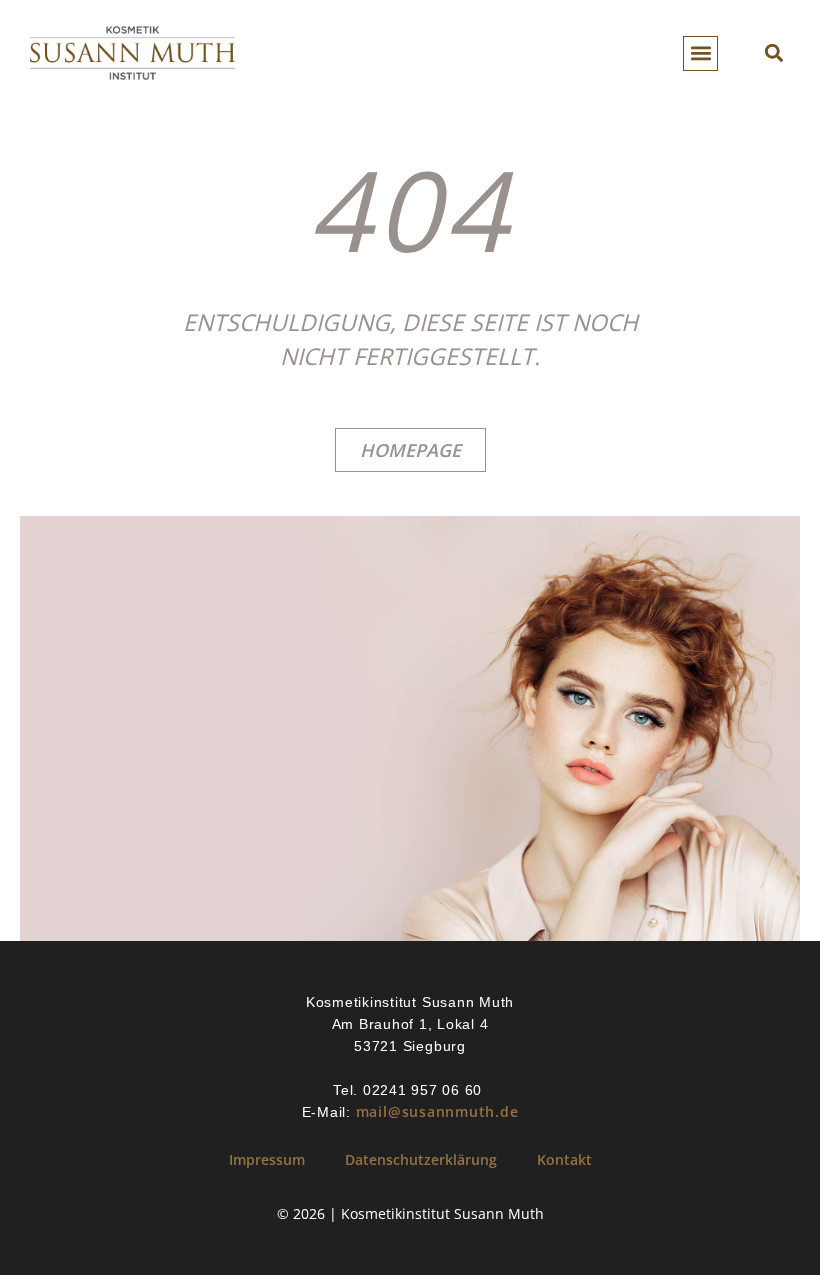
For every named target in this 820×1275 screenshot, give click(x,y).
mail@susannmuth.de (437, 1111)
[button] (700, 53)
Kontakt (564, 1159)
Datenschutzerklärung (421, 1159)
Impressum (267, 1159)
